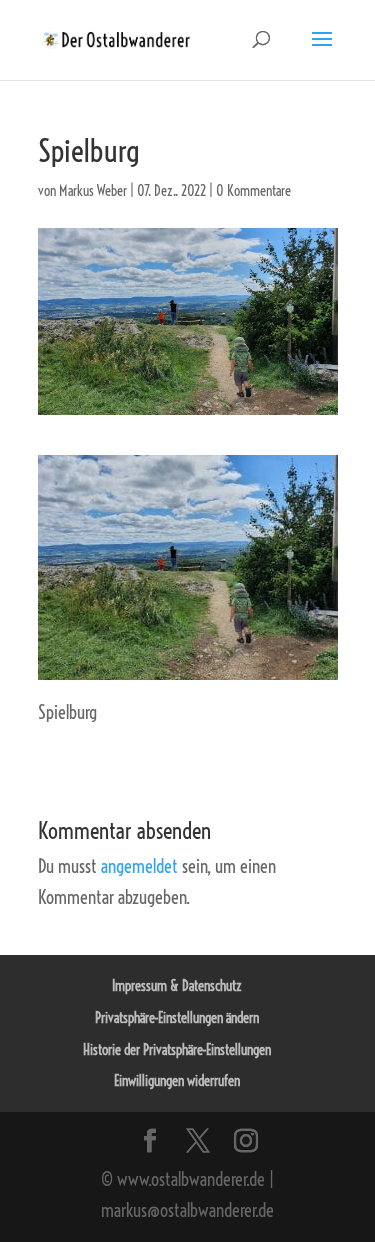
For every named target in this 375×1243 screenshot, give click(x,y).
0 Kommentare (253, 191)
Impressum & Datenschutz (177, 986)
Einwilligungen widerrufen (177, 1081)
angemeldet (139, 866)
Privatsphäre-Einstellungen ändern (177, 1018)
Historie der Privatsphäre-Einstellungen (177, 1050)
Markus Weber (93, 191)
